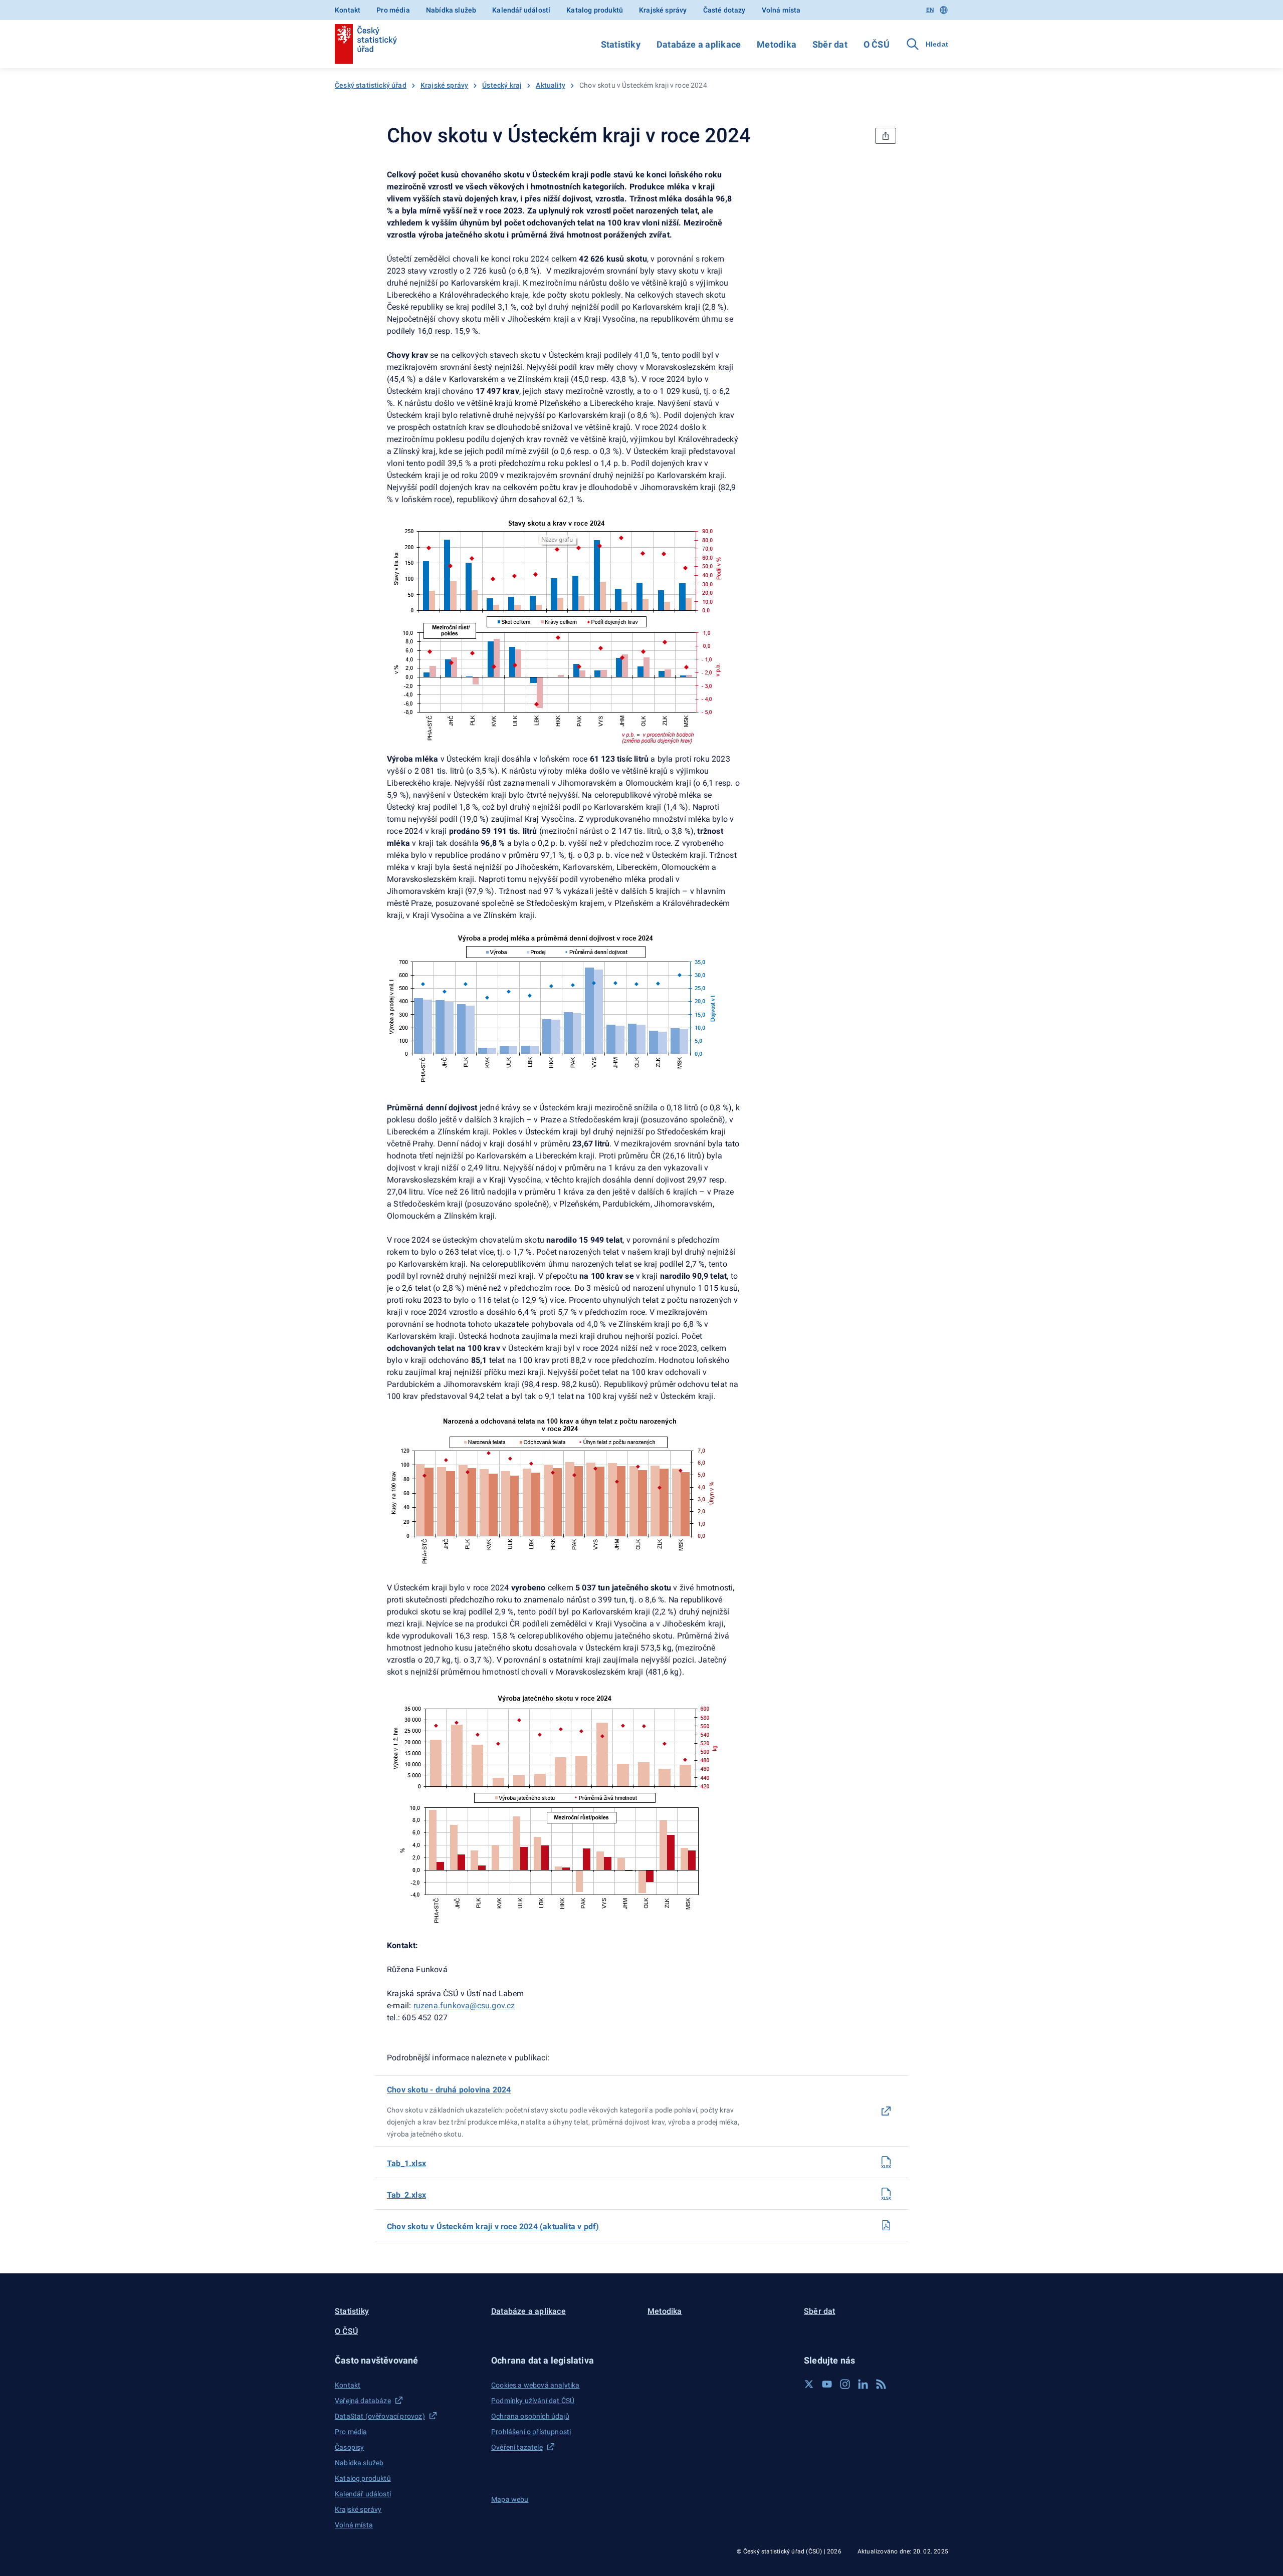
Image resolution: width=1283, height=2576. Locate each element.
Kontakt (348, 10)
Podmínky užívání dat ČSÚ (533, 2401)
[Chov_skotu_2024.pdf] (886, 2225)
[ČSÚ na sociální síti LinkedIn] (863, 2384)
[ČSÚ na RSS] (881, 2384)
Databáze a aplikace (699, 44)
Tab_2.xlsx (406, 2195)
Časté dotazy (724, 10)
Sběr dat (830, 44)
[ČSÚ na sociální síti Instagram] (845, 2384)
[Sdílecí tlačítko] (886, 136)
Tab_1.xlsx (406, 2163)
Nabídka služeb (451, 10)
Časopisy (349, 2447)
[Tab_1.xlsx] (886, 2162)
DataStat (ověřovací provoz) (380, 2416)
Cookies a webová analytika (536, 2385)
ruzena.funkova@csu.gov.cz (464, 2006)
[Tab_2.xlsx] (886, 2194)
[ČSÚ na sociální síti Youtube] (827, 2384)
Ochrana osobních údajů (530, 2416)
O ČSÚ (877, 44)
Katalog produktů (595, 10)
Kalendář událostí (521, 10)
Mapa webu (510, 2499)
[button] (407, 2360)
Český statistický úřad (371, 85)
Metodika (777, 44)
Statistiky (621, 44)
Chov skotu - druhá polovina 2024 (449, 2090)
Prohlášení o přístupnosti (531, 2432)
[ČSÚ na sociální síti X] (809, 2384)
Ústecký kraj (502, 85)
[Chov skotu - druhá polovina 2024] (886, 2111)
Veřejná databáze (363, 2401)
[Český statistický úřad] (366, 44)
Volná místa (781, 10)
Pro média (393, 10)
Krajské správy (663, 10)
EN (930, 10)
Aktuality (551, 85)
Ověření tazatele (517, 2447)
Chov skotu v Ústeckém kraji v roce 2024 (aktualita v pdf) (493, 2227)
